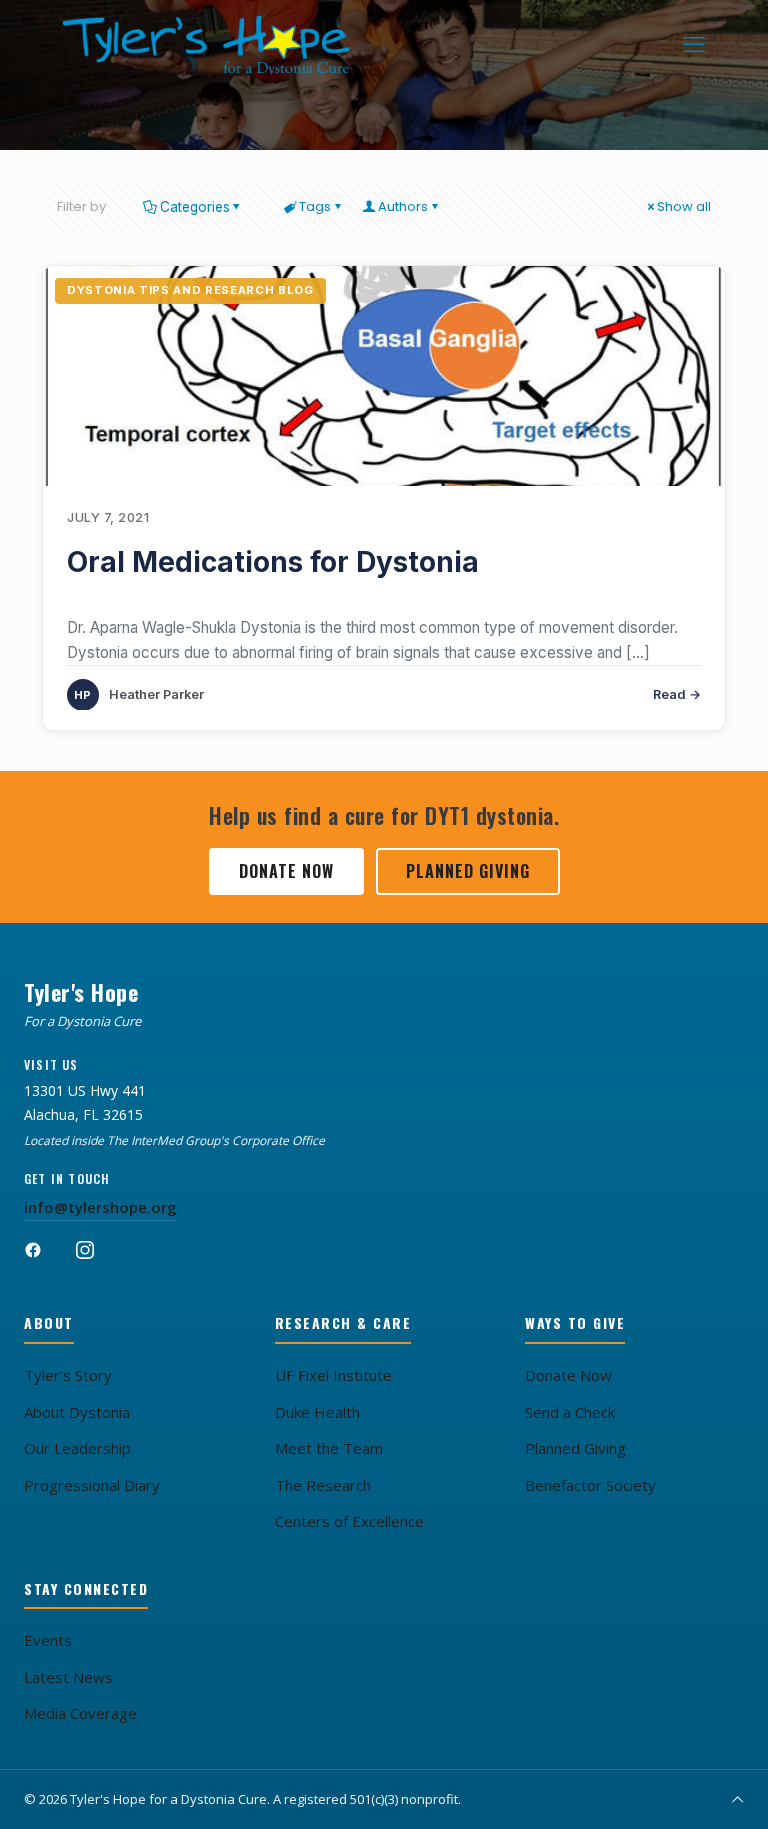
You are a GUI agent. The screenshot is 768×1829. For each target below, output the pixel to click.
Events (48, 1640)
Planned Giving (468, 871)
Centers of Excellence (349, 1521)
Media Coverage (80, 1713)
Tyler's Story (68, 1375)
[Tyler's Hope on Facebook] (44, 1259)
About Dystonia (77, 1412)
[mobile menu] (694, 45)
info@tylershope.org (100, 1207)
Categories (195, 207)
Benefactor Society (590, 1485)
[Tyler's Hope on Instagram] (96, 1259)
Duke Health (317, 1412)
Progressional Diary (92, 1485)
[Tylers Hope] (207, 45)
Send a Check (570, 1412)
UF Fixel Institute (333, 1375)
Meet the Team (329, 1448)
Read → (677, 694)
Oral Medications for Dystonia (273, 562)
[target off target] (384, 376)
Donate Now (286, 871)
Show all (684, 206)
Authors (403, 206)
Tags (315, 206)
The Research (323, 1485)
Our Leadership (77, 1448)
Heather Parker (156, 694)
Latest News (68, 1677)
